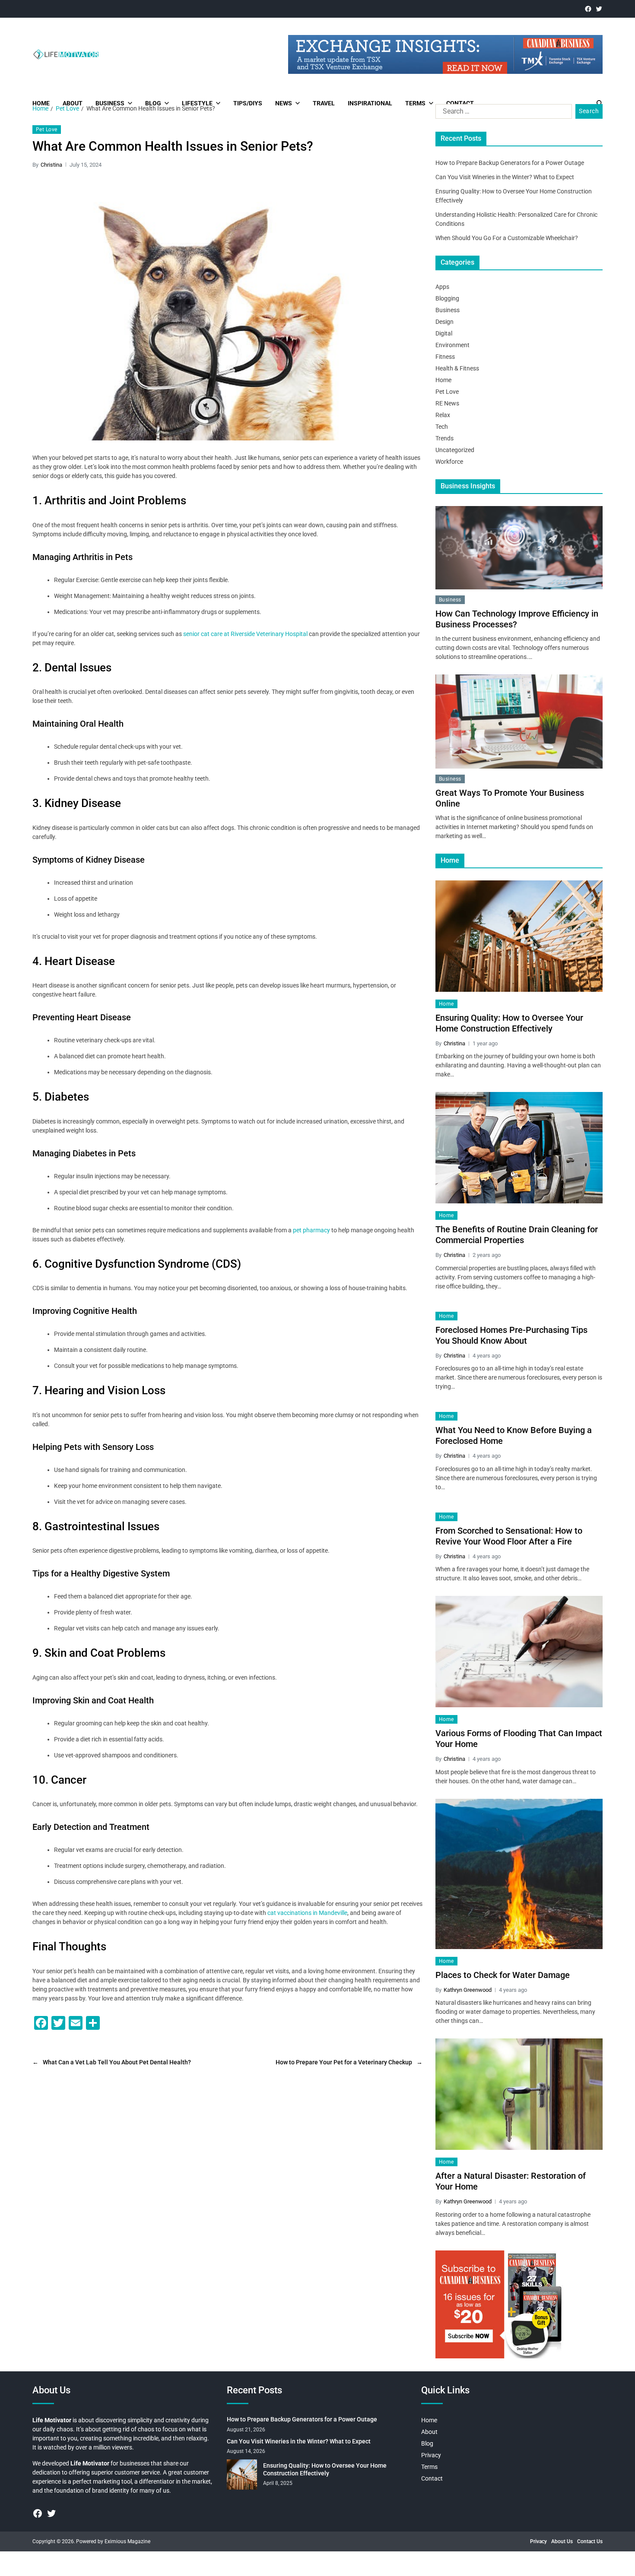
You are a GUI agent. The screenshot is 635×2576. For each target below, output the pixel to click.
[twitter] (599, 9)
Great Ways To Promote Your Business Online (510, 798)
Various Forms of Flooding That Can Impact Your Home (519, 1739)
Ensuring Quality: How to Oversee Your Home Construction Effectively (509, 1023)
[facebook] (588, 9)
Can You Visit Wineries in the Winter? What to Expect (505, 177)
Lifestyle (197, 103)
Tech (442, 427)
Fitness (445, 357)
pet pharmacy (312, 1230)
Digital (444, 333)
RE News (447, 403)
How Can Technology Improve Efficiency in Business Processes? (517, 619)
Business (110, 103)
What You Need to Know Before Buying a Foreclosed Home (514, 1435)
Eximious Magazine (127, 2541)
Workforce (449, 462)
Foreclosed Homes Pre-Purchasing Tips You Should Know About (511, 1335)
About (73, 103)
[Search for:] (502, 113)
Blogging (447, 298)
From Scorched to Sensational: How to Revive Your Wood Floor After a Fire (509, 1536)
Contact (460, 103)
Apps (442, 287)
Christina (51, 165)
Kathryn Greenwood (468, 1990)
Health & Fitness (457, 368)
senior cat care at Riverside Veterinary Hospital (245, 634)
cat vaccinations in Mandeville (307, 1913)
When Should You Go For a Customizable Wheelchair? (507, 238)
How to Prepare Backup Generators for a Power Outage (510, 163)
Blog (153, 103)
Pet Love (47, 130)
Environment (452, 345)
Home (41, 103)
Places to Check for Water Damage (503, 1975)
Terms (415, 103)
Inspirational (370, 103)
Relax (443, 415)
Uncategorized (455, 450)
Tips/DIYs (248, 103)
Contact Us (590, 2541)
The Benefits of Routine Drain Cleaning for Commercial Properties (517, 1235)
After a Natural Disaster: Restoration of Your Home (511, 2181)
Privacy (431, 2455)
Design (444, 322)
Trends (444, 438)
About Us (562, 2541)
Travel (324, 103)
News (284, 103)
